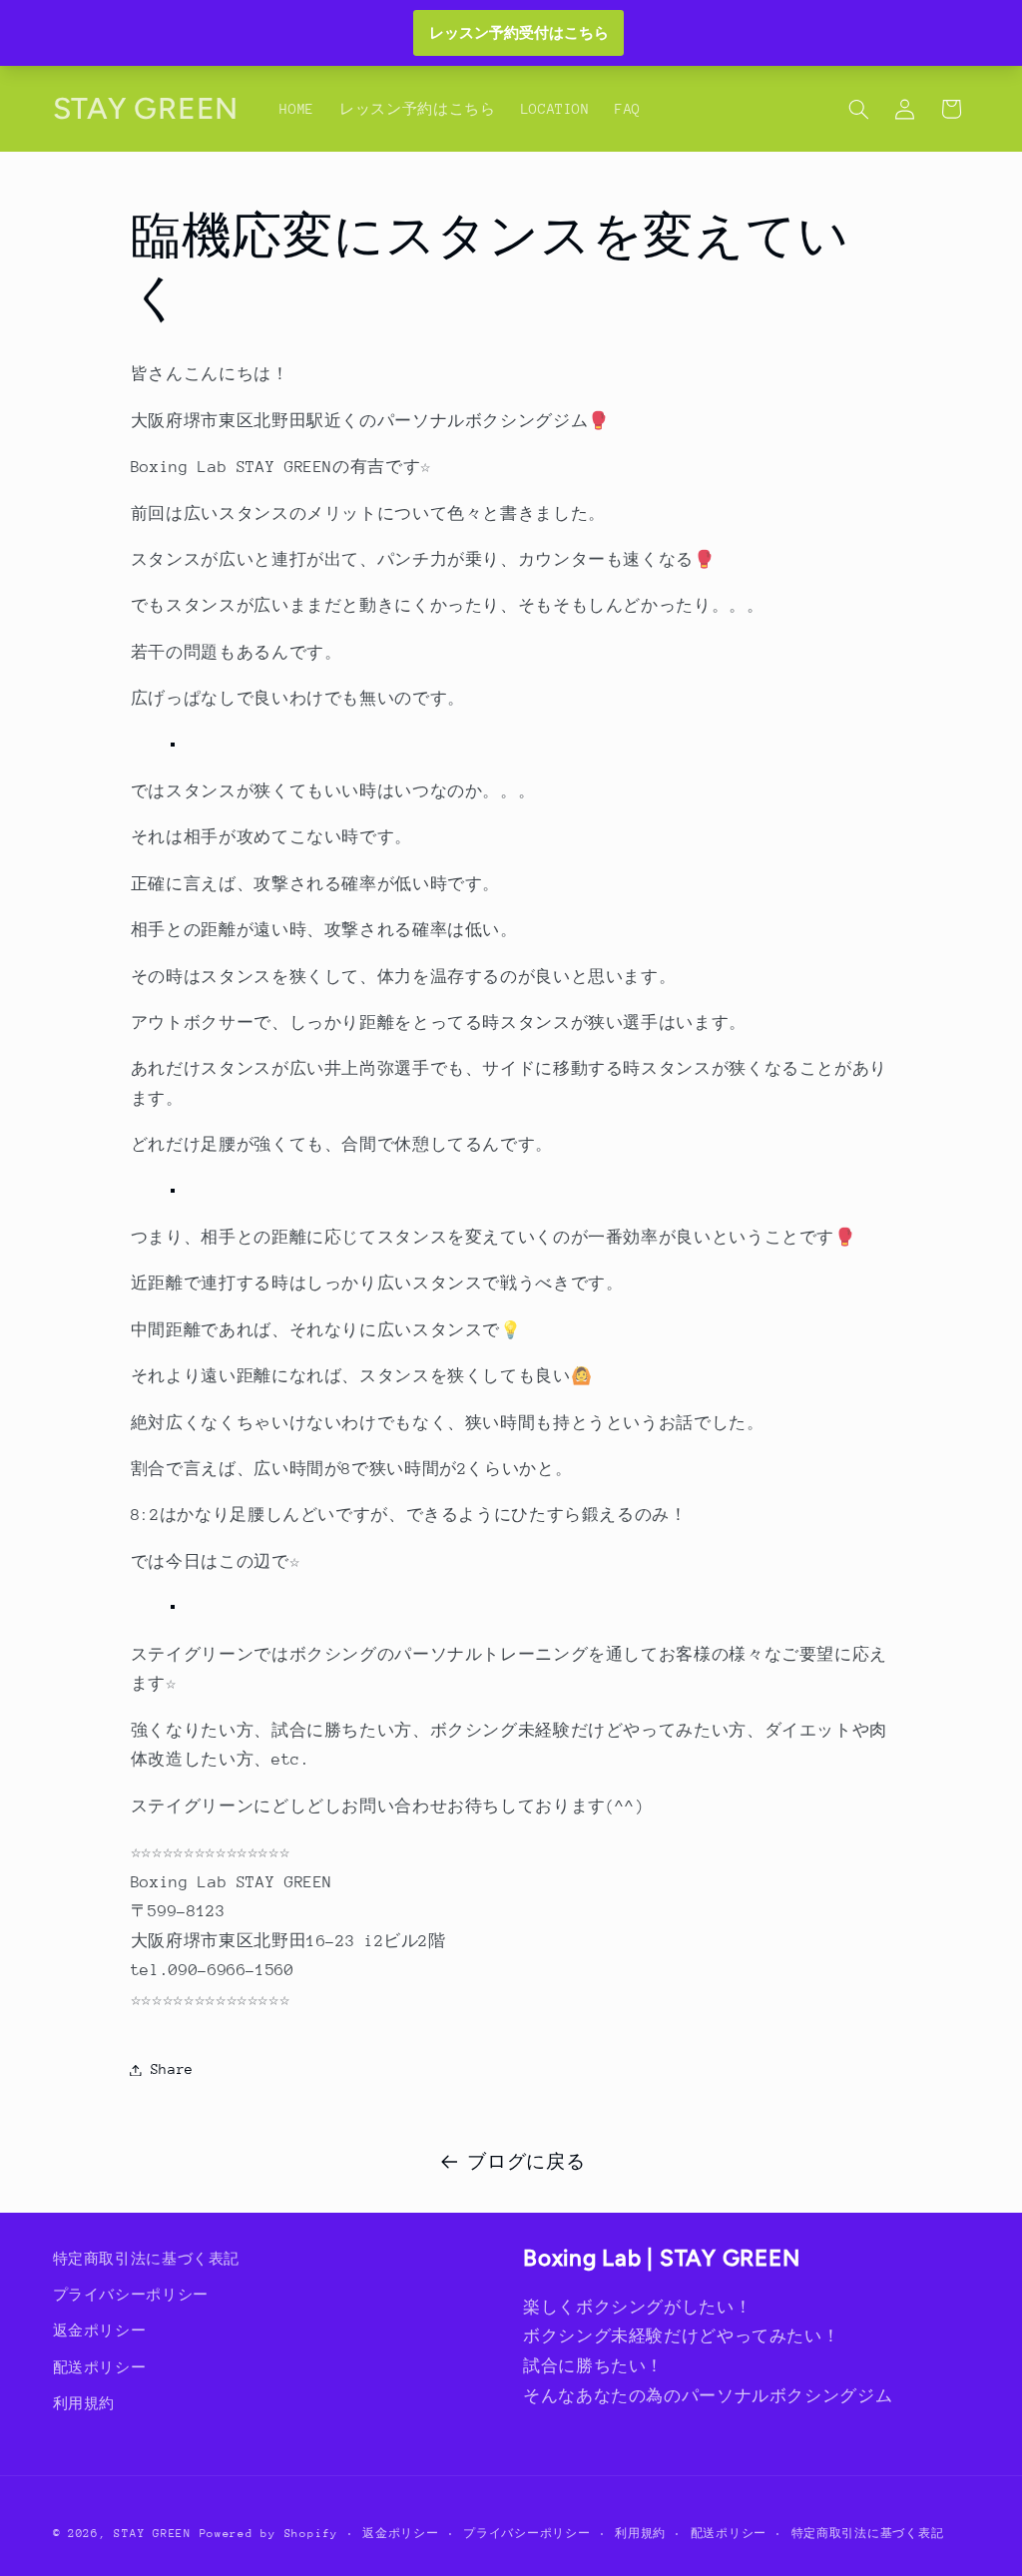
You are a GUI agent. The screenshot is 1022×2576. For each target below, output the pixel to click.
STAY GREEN (152, 2534)
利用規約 (84, 2403)
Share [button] (172, 2069)
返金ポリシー (100, 2330)
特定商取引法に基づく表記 (147, 2259)
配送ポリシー (100, 2367)
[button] (858, 109)
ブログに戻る (526, 2162)
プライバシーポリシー (131, 2295)
